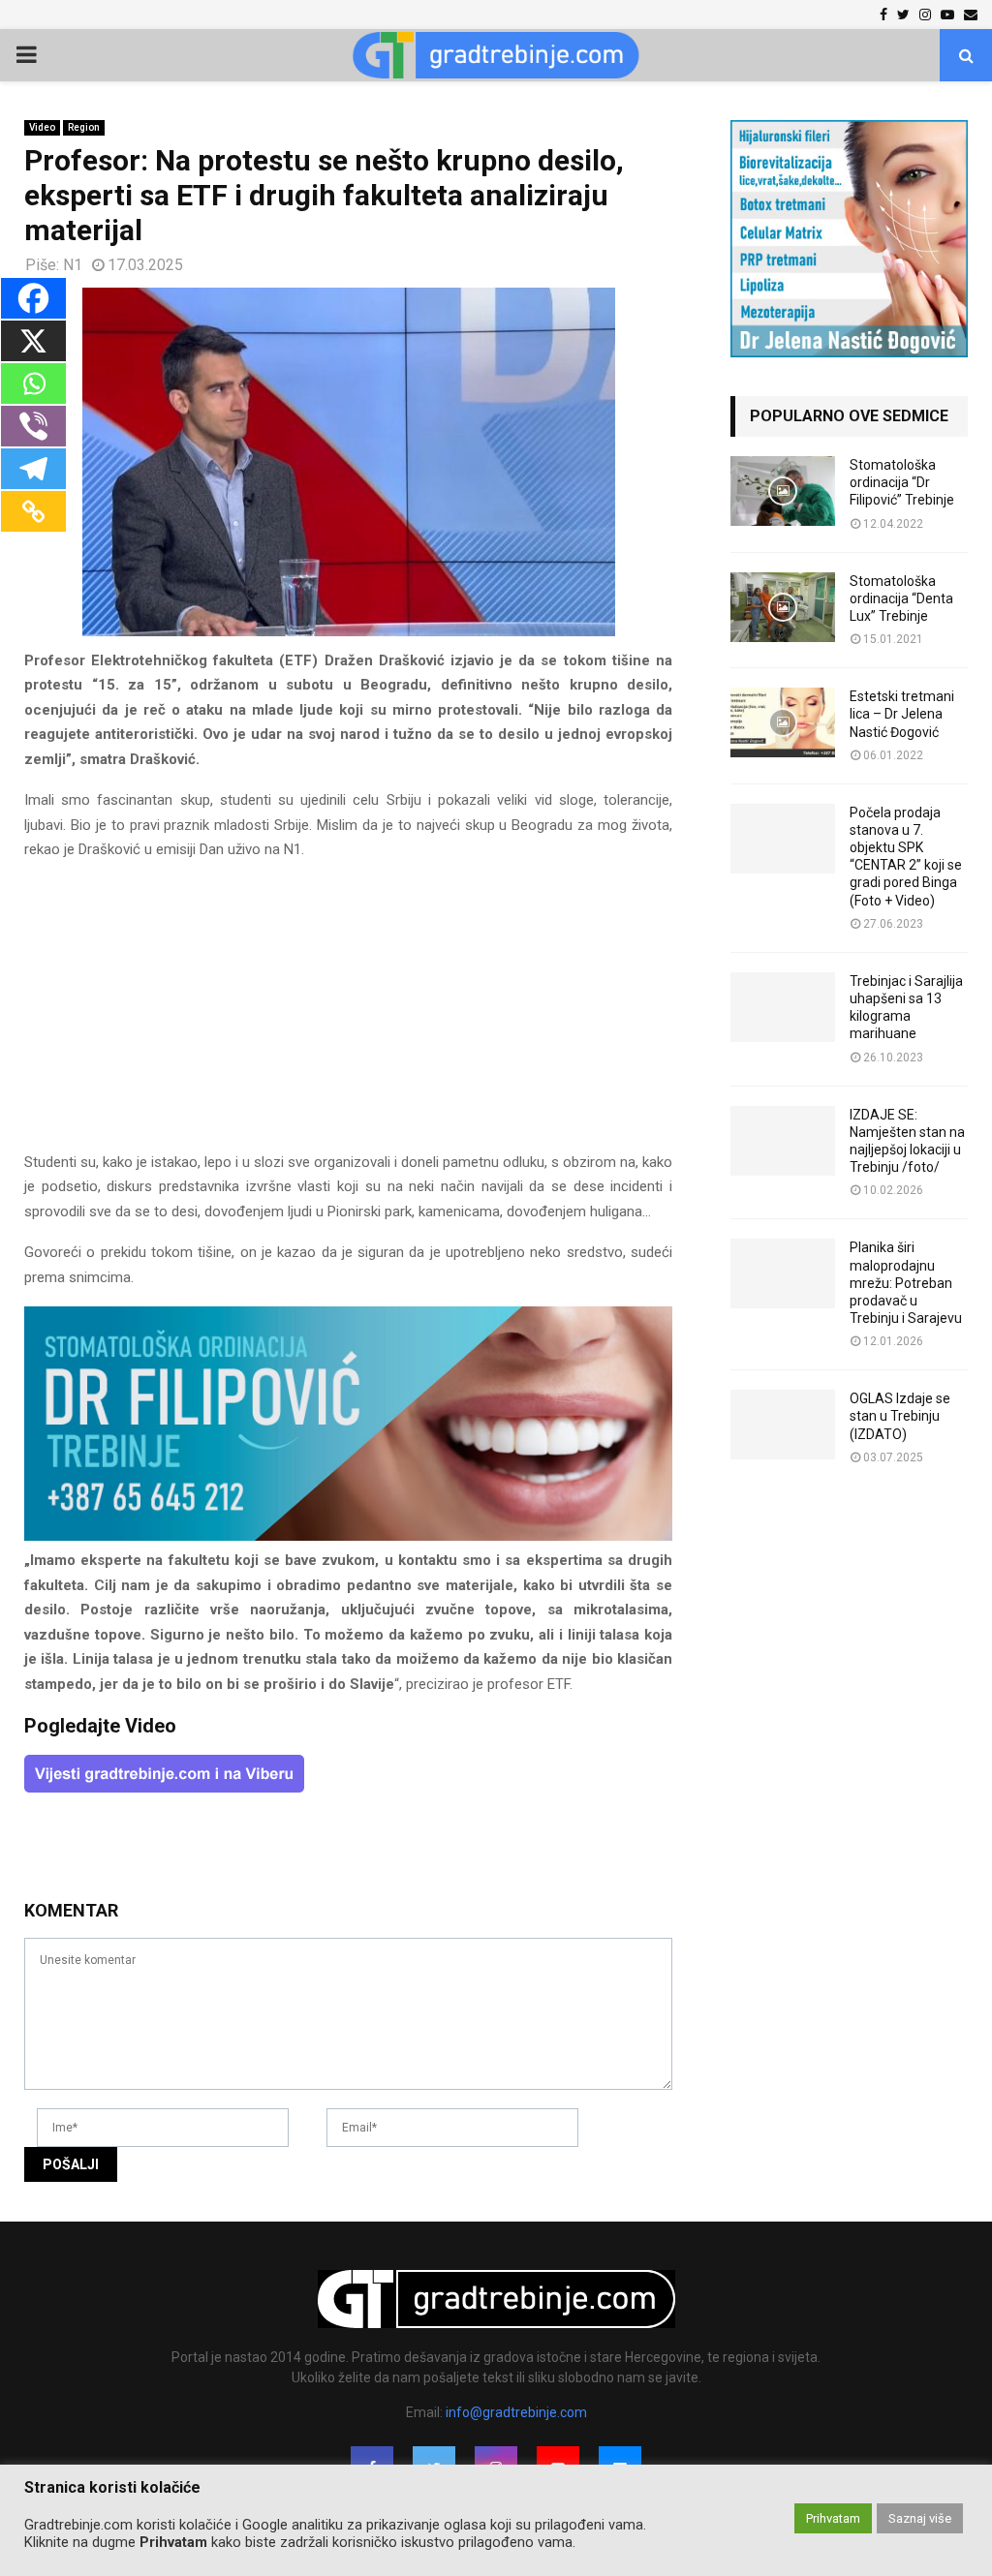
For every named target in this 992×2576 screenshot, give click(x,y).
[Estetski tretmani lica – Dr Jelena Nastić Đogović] (783, 722)
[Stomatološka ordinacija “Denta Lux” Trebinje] (783, 607)
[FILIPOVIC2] (348, 1536)
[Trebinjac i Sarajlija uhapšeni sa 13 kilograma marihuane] (783, 1007)
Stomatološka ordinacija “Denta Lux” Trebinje (901, 598)
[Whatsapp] (33, 383)
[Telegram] (33, 469)
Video (42, 127)
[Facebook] (33, 298)
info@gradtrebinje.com (516, 2412)
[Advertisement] (348, 1015)
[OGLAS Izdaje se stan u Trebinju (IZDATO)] (783, 1425)
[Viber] (33, 426)
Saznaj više (920, 2518)
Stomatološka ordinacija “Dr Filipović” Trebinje (902, 482)
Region (84, 127)
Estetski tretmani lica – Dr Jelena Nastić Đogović (902, 714)
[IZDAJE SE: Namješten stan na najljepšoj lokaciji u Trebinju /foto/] (783, 1141)
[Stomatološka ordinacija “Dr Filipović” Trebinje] (783, 491)
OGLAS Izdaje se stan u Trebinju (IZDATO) (900, 1416)
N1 (73, 265)
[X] (33, 341)
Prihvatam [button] (833, 2518)
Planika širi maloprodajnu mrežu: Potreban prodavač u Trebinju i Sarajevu (906, 1283)
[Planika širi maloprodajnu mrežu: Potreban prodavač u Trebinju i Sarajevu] (783, 1273)
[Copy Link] (33, 511)
